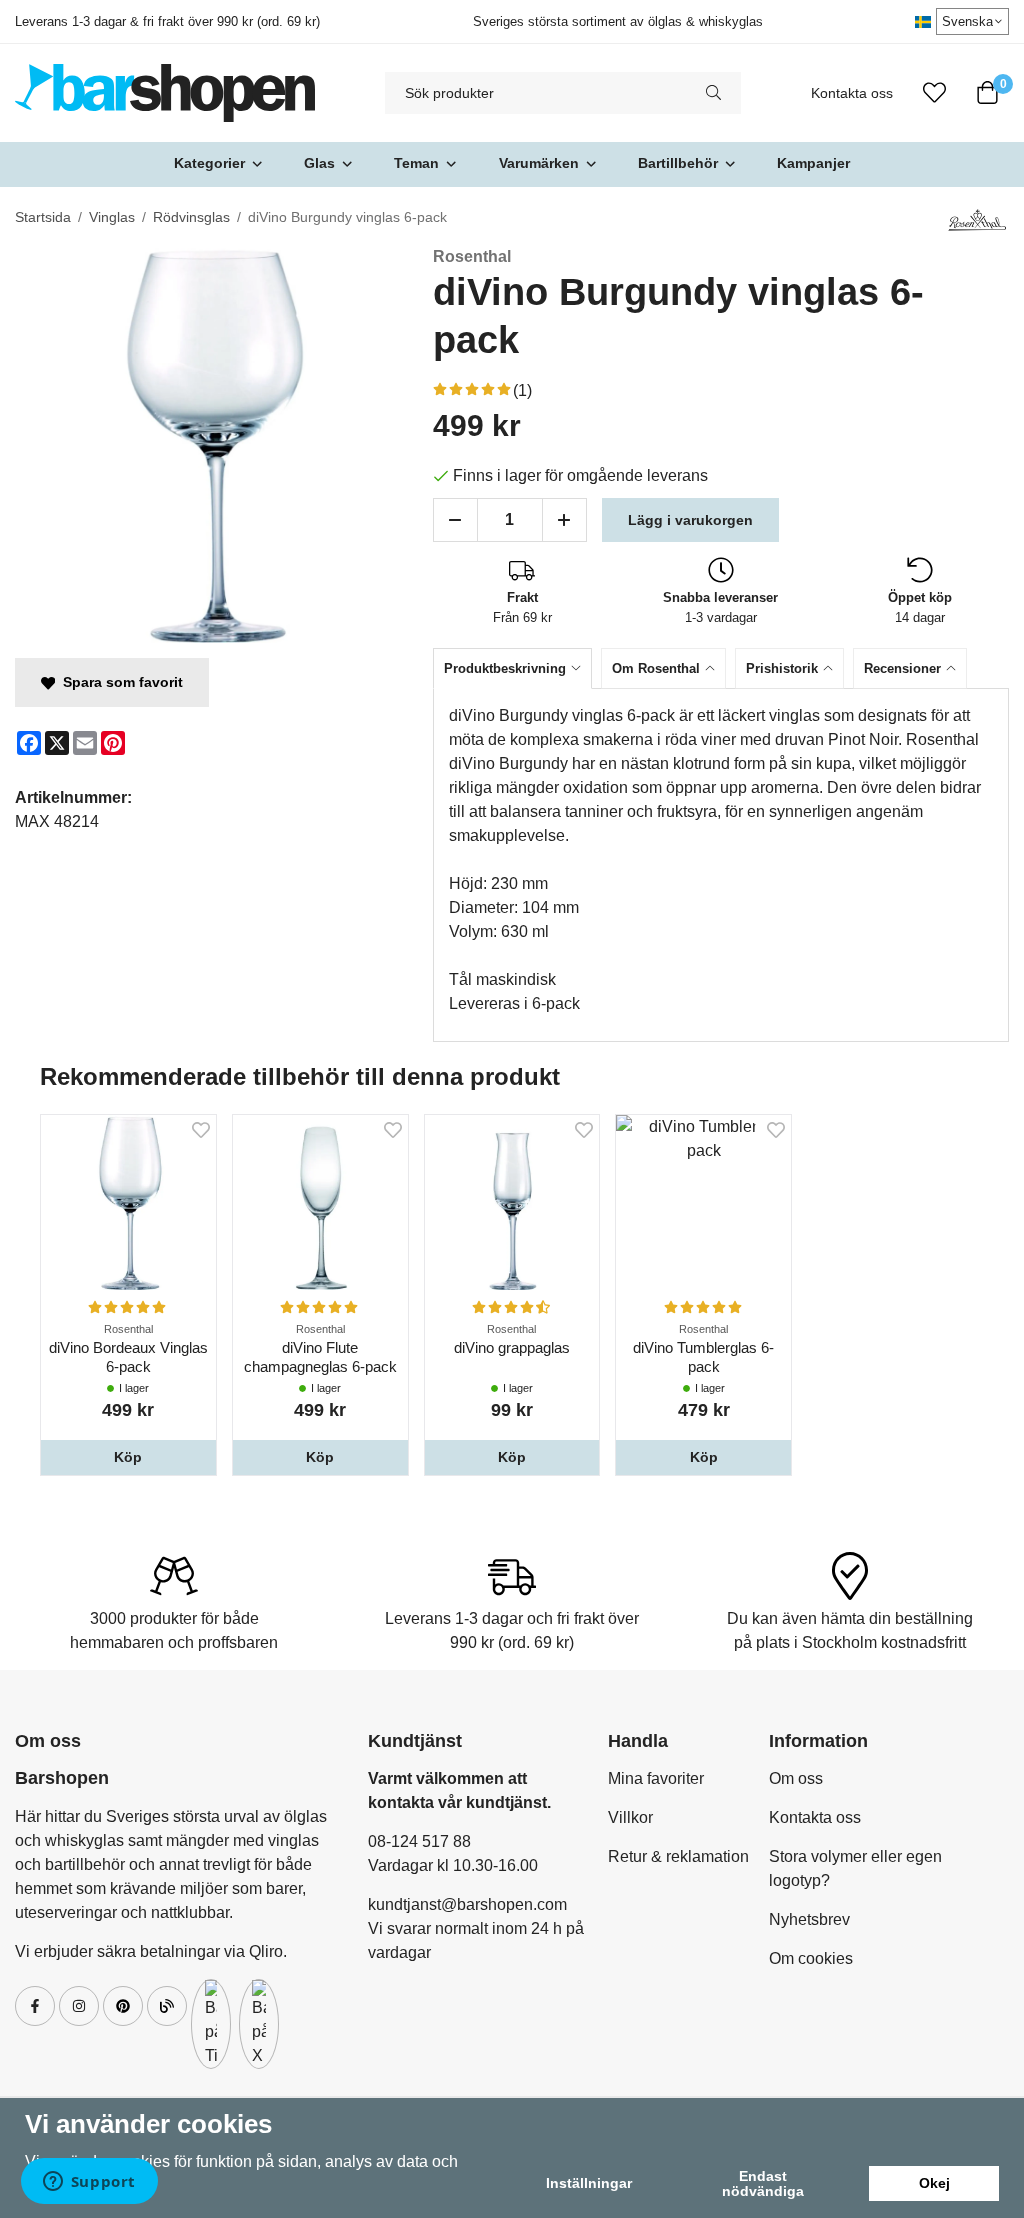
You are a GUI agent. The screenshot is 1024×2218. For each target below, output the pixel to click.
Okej (934, 2183)
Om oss (796, 1778)
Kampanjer (813, 163)
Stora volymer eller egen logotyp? (855, 1868)
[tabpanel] (721, 865)
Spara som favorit (119, 682)
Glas (319, 163)
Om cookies (811, 1958)
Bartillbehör (678, 163)
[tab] (517, 668)
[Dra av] (455, 520)
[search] (713, 93)
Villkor (630, 1817)
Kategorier (209, 163)
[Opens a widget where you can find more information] (89, 2183)
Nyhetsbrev (809, 1919)
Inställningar (589, 2183)
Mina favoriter (656, 1778)
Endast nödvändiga (763, 2183)
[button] (128, 1457)
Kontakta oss (852, 93)
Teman (416, 163)
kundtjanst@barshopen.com (467, 1904)
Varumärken (539, 163)
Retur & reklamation (678, 1856)
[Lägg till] (564, 520)
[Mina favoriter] (934, 93)
